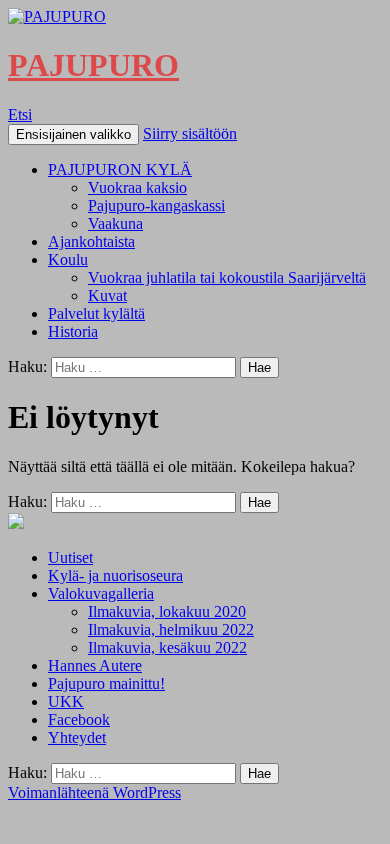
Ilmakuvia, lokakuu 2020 (167, 611)
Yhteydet (77, 737)
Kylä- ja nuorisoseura (115, 575)
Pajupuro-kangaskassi (156, 205)
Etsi (20, 114)
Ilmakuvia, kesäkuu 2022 (167, 647)
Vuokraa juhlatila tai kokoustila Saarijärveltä (227, 277)
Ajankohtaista (91, 241)
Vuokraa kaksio (137, 187)
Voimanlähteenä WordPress (94, 792)
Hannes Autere (95, 665)
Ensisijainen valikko (73, 134)
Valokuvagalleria (101, 593)
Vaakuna (115, 223)
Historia (73, 331)
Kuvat (107, 295)
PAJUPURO (93, 65)
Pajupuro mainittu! (106, 683)
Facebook (79, 719)
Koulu (68, 259)
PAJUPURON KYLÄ (120, 169)
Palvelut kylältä (96, 313)
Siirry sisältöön (190, 133)
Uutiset (70, 557)
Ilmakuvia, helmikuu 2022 (171, 629)
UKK (66, 701)
